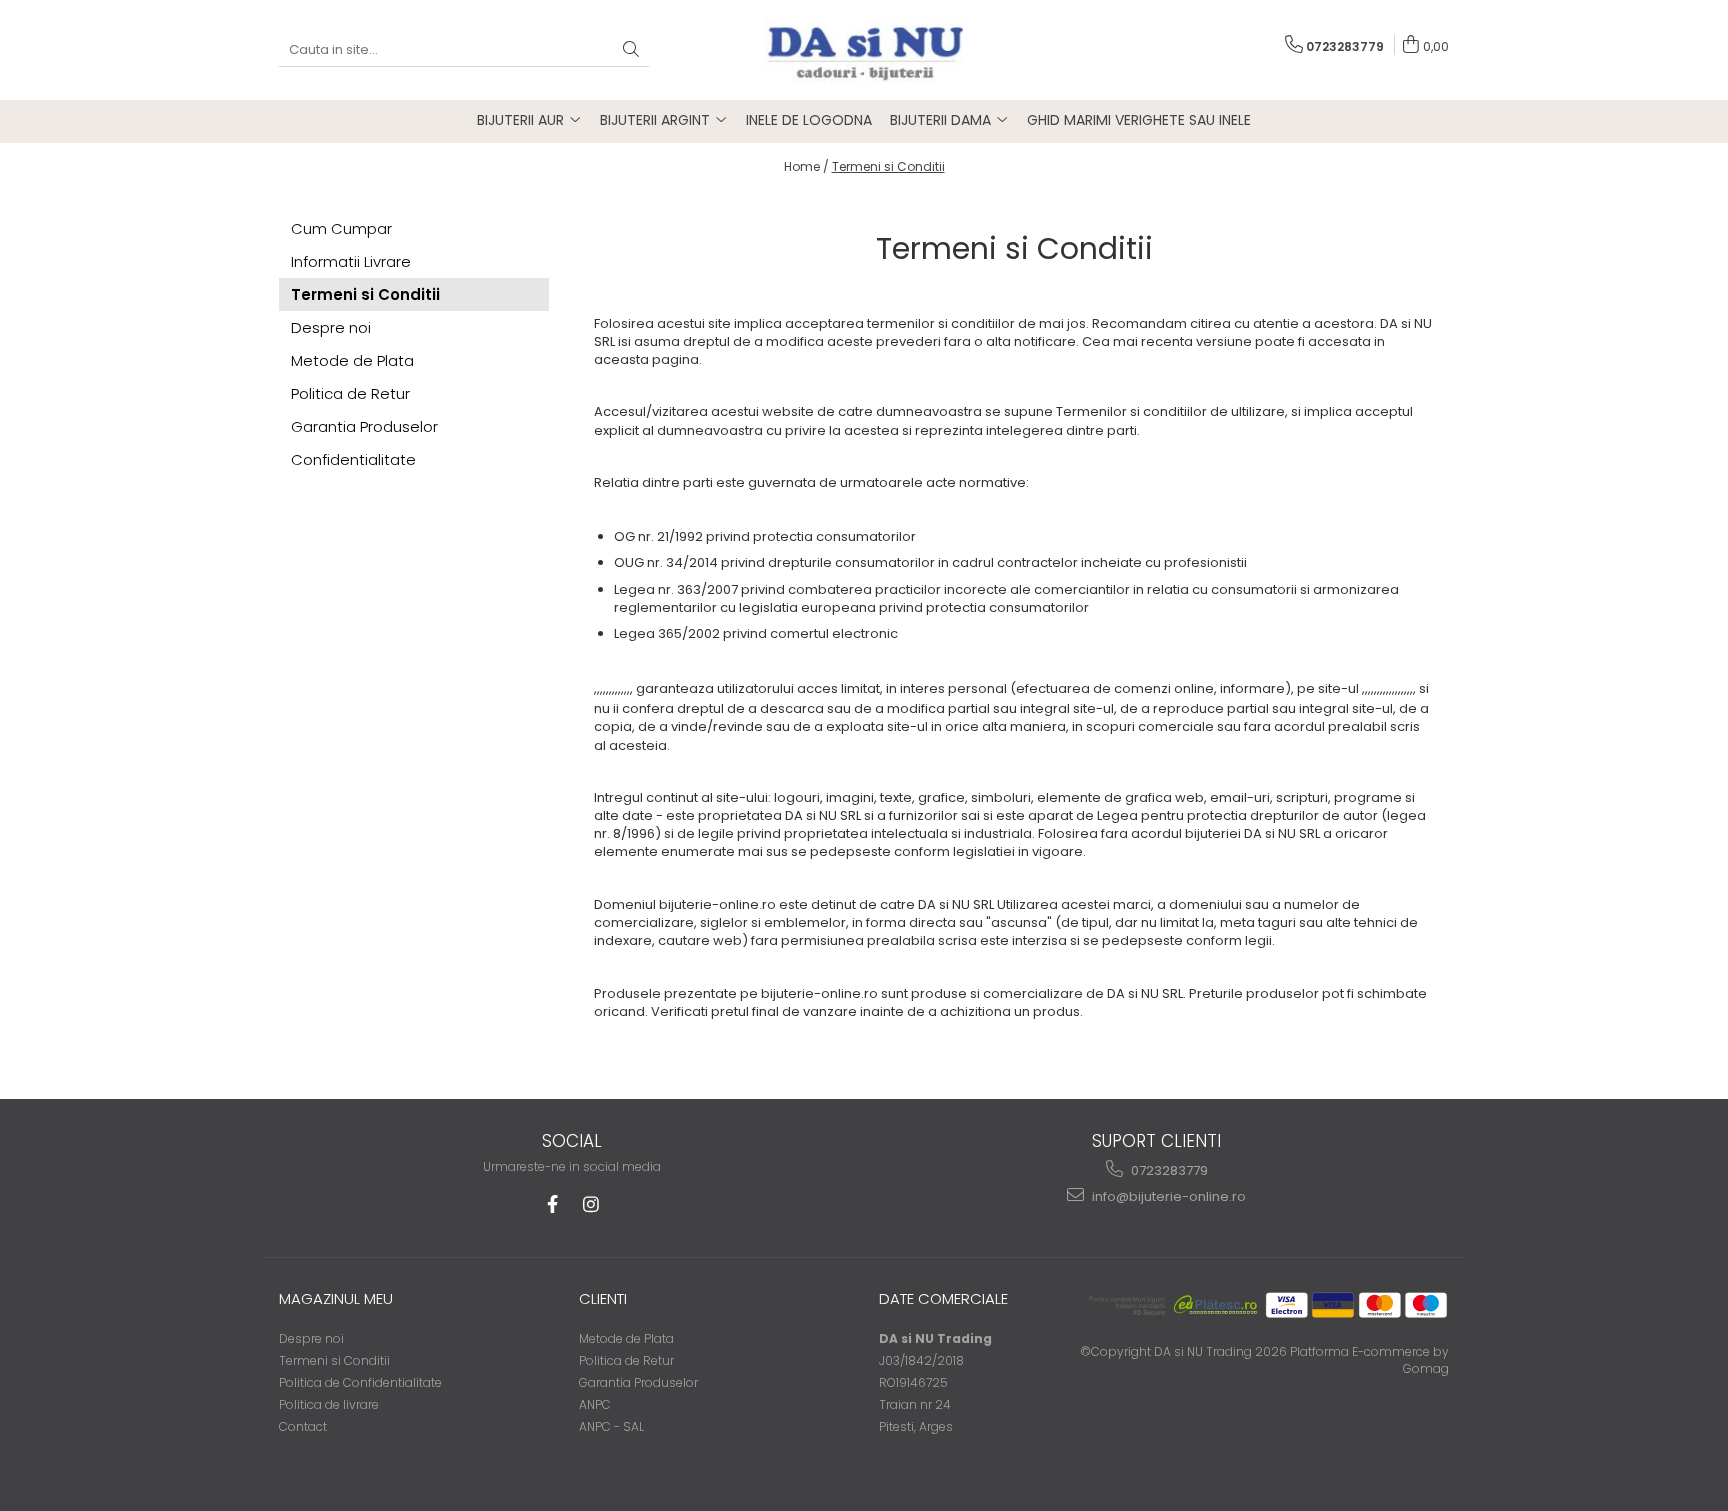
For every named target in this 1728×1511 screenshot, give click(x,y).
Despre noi (331, 327)
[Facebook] (552, 1204)
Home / (806, 166)
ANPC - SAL (611, 1426)
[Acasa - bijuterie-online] (864, 50)
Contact (303, 1426)
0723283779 (1168, 1170)
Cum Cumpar (341, 228)
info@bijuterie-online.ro (1167, 1196)
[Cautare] (631, 50)
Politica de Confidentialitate (360, 1382)
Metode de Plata (352, 360)
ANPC (595, 1404)
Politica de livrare (329, 1404)
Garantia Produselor (364, 426)
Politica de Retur (350, 393)
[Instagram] (590, 1204)
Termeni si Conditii (888, 166)
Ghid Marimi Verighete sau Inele (1139, 120)
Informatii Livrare (351, 261)
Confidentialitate (353, 459)
